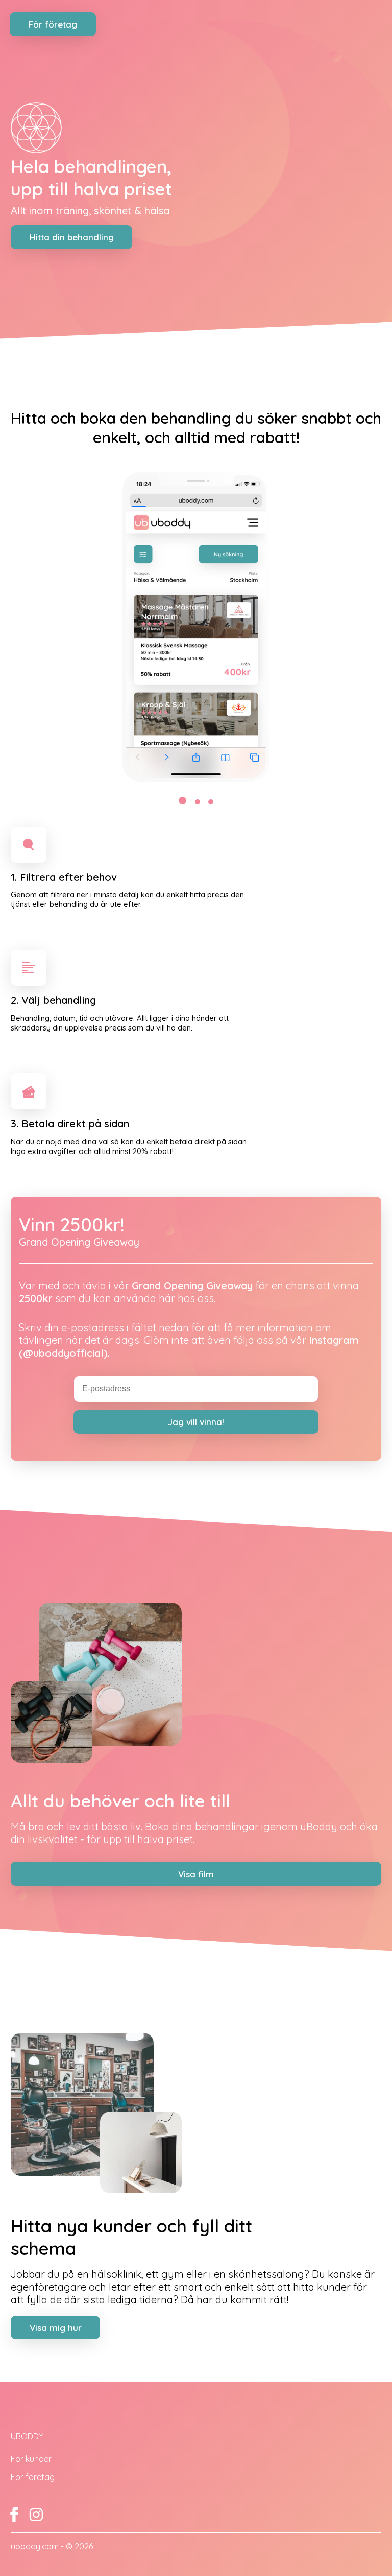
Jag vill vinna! (196, 1422)
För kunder (31, 2459)
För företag (53, 24)
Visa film (196, 1874)
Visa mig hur (56, 2328)
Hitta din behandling (72, 237)
